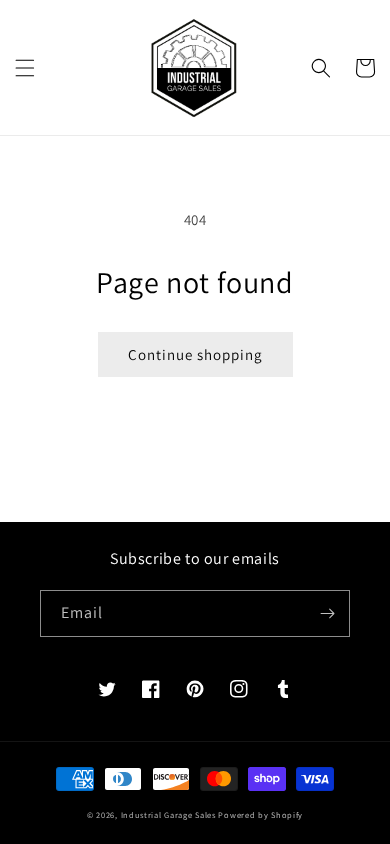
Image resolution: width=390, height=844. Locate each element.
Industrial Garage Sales (168, 814)
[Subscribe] (327, 613)
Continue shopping (195, 354)
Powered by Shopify (260, 814)
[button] (25, 68)
